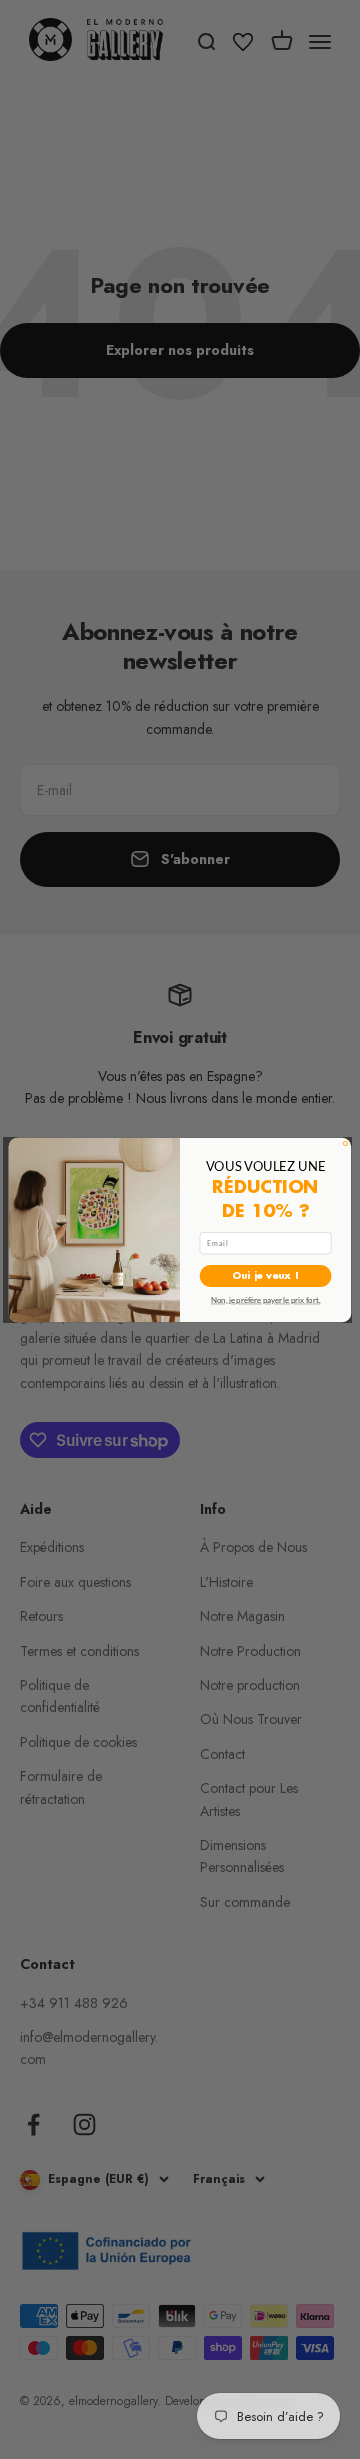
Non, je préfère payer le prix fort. (266, 1299)
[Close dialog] (345, 1143)
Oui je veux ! (265, 1275)
